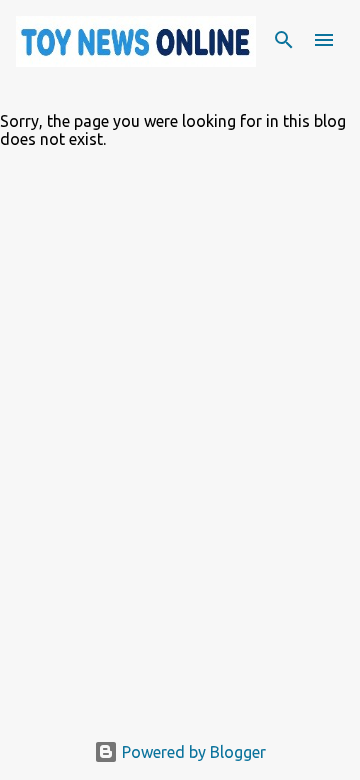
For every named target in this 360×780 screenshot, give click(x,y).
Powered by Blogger (192, 752)
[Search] (284, 40)
